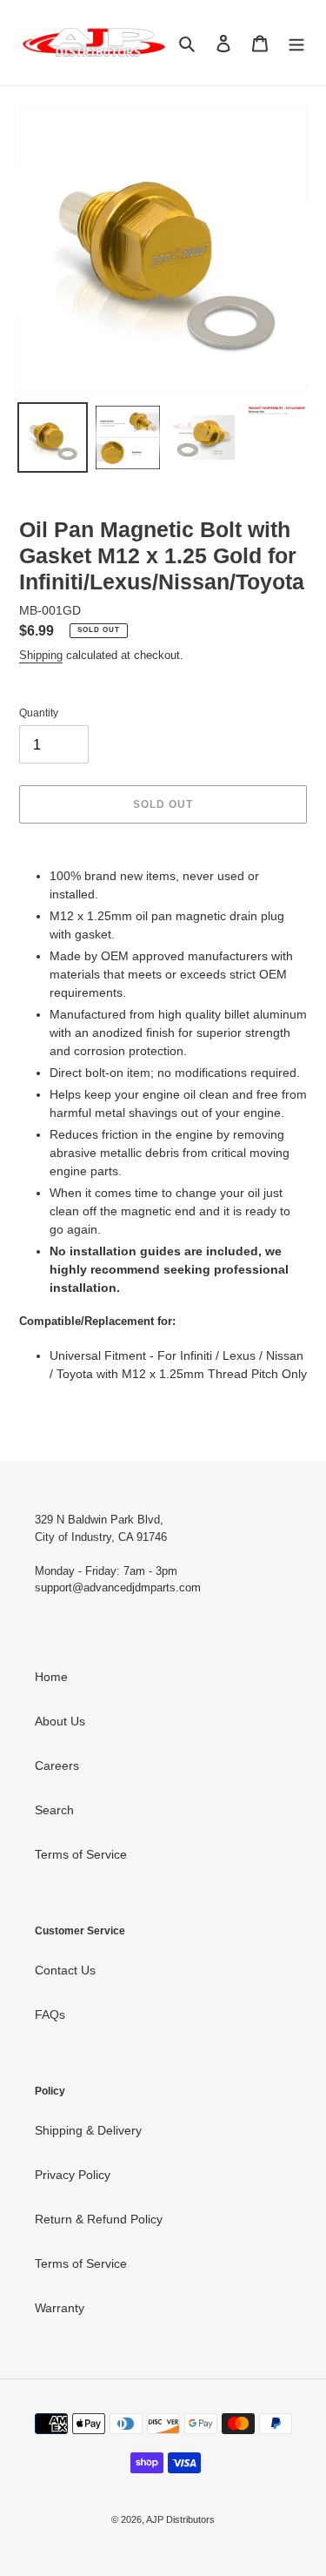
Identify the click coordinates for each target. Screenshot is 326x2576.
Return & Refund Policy (99, 2219)
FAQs (50, 2014)
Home (51, 1677)
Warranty (60, 2308)
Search (54, 1810)
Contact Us (65, 1970)
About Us (60, 1721)
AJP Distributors (180, 2519)
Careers (57, 1766)
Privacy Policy (73, 2175)
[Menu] (296, 42)
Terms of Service (81, 1854)
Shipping (41, 655)
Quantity (39, 713)
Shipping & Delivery (88, 2130)
